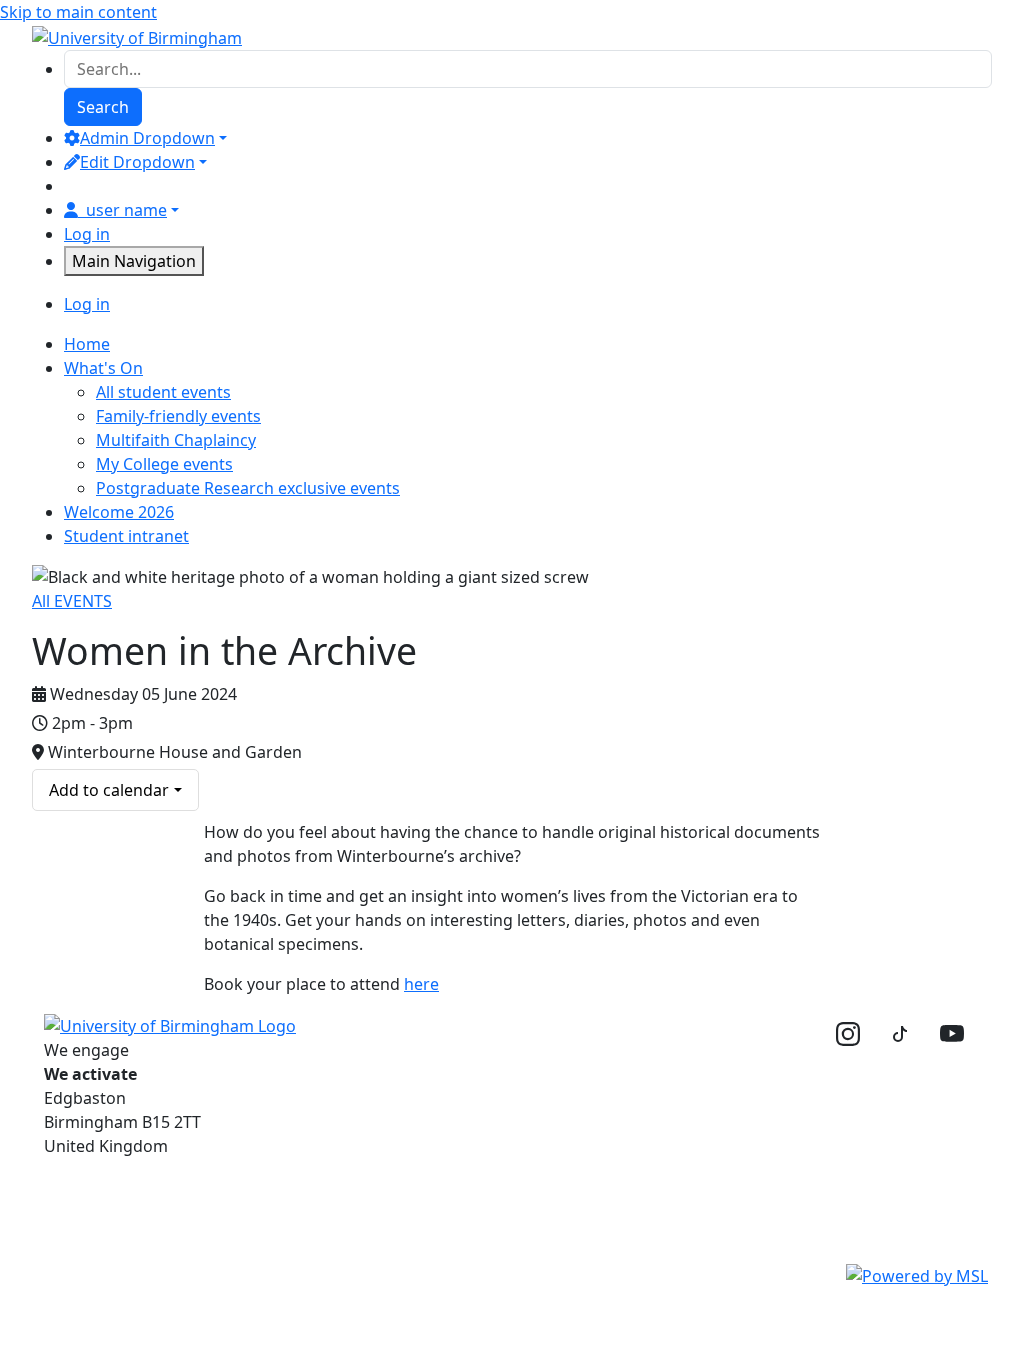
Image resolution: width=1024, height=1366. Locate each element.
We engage (90, 1062)
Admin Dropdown (147, 138)
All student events (163, 392)
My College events (164, 464)
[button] (512, 1275)
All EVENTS (72, 601)
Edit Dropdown (137, 162)
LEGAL (156, 1190)
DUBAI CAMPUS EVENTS (137, 1230)
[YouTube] (952, 1033)
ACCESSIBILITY (258, 1190)
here (421, 984)
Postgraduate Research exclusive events (248, 488)
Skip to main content (78, 12)
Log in (87, 234)
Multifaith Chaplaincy (176, 440)
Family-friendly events (178, 416)
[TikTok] (900, 1032)
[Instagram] (848, 1033)
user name (126, 210)
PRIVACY (77, 1190)
